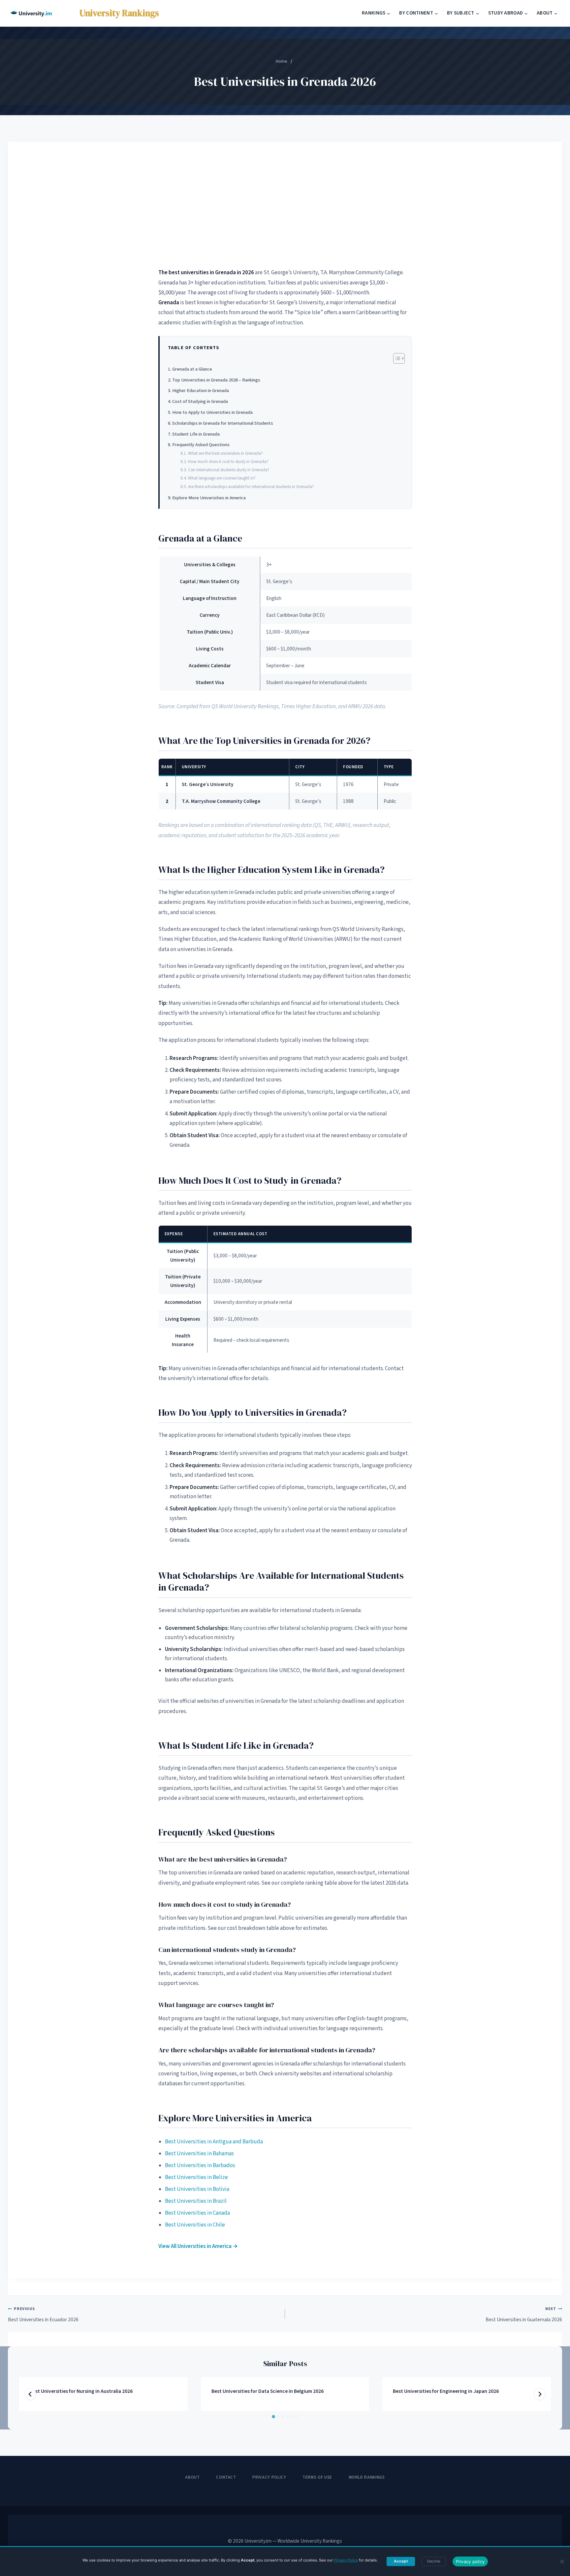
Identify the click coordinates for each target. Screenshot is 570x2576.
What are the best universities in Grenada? (225, 453)
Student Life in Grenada (196, 434)
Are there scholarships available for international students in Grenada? (251, 487)
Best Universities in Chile (195, 2225)
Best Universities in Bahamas (199, 2154)
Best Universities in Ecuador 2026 (43, 2314)
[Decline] (562, 2561)
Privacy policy (470, 2561)
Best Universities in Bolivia (197, 2189)
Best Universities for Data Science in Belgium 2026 (268, 2391)
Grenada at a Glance (192, 369)
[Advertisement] (285, 204)
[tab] (273, 2417)
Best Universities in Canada (197, 2213)
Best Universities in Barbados (200, 2165)
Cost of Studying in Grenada (200, 401)
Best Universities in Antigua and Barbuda (214, 2142)
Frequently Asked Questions (201, 445)
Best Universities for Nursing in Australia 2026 (81, 2391)
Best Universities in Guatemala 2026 (524, 2314)
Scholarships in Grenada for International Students (223, 423)
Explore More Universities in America (209, 498)
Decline (434, 2561)
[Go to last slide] (30, 2394)
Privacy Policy (269, 2477)
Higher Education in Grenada (201, 391)
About (192, 2477)
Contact (226, 2477)
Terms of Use (317, 2477)
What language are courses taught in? (222, 478)
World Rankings (367, 2477)
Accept (401, 2561)
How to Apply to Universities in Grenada (212, 412)
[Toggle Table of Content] (396, 358)
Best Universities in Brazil (196, 2201)
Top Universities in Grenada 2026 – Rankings (216, 380)
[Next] (540, 2394)
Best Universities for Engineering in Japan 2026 (446, 2391)
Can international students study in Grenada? (229, 470)
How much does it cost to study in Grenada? (228, 462)
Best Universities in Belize (196, 2177)
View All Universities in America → (198, 2246)
